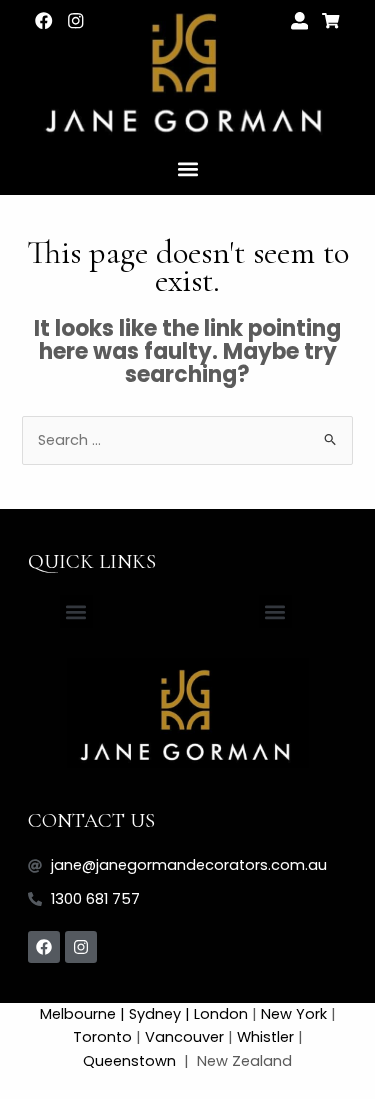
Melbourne (78, 1014)
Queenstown (131, 1061)
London (221, 1014)
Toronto (102, 1037)
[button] (187, 168)
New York (294, 1014)
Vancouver (184, 1037)
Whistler (265, 1037)
